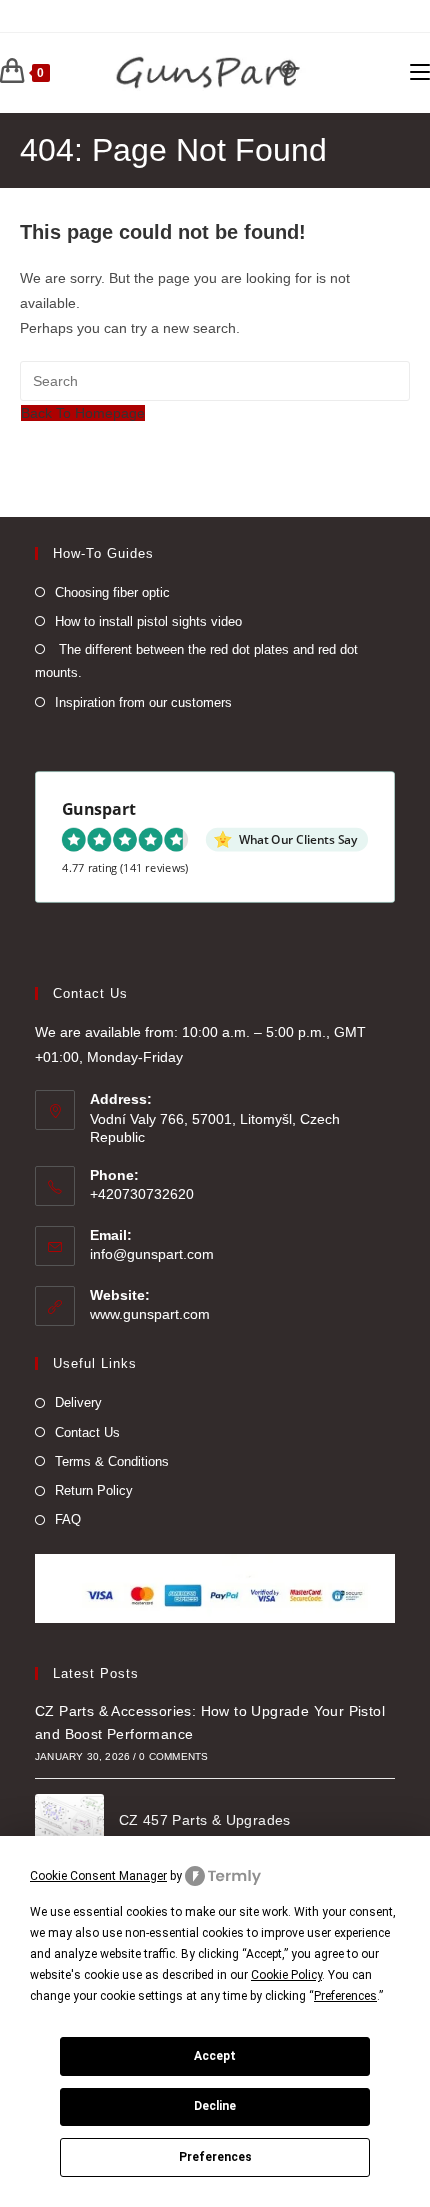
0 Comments (173, 1756)
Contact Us (87, 1432)
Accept (215, 2056)
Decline (215, 2106)
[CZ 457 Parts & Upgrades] (69, 1828)
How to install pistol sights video (148, 621)
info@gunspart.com (152, 1254)
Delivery (78, 1402)
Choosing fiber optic (112, 592)
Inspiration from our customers (143, 702)
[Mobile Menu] (420, 73)
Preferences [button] (345, 1996)
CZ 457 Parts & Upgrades (205, 1820)
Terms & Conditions (112, 1461)
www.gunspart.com (150, 1314)
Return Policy (94, 1490)
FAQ (68, 1519)
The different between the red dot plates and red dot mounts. (196, 661)
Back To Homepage (83, 413)
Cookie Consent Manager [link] (98, 1876)
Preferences (215, 2157)
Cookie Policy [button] (286, 1975)
